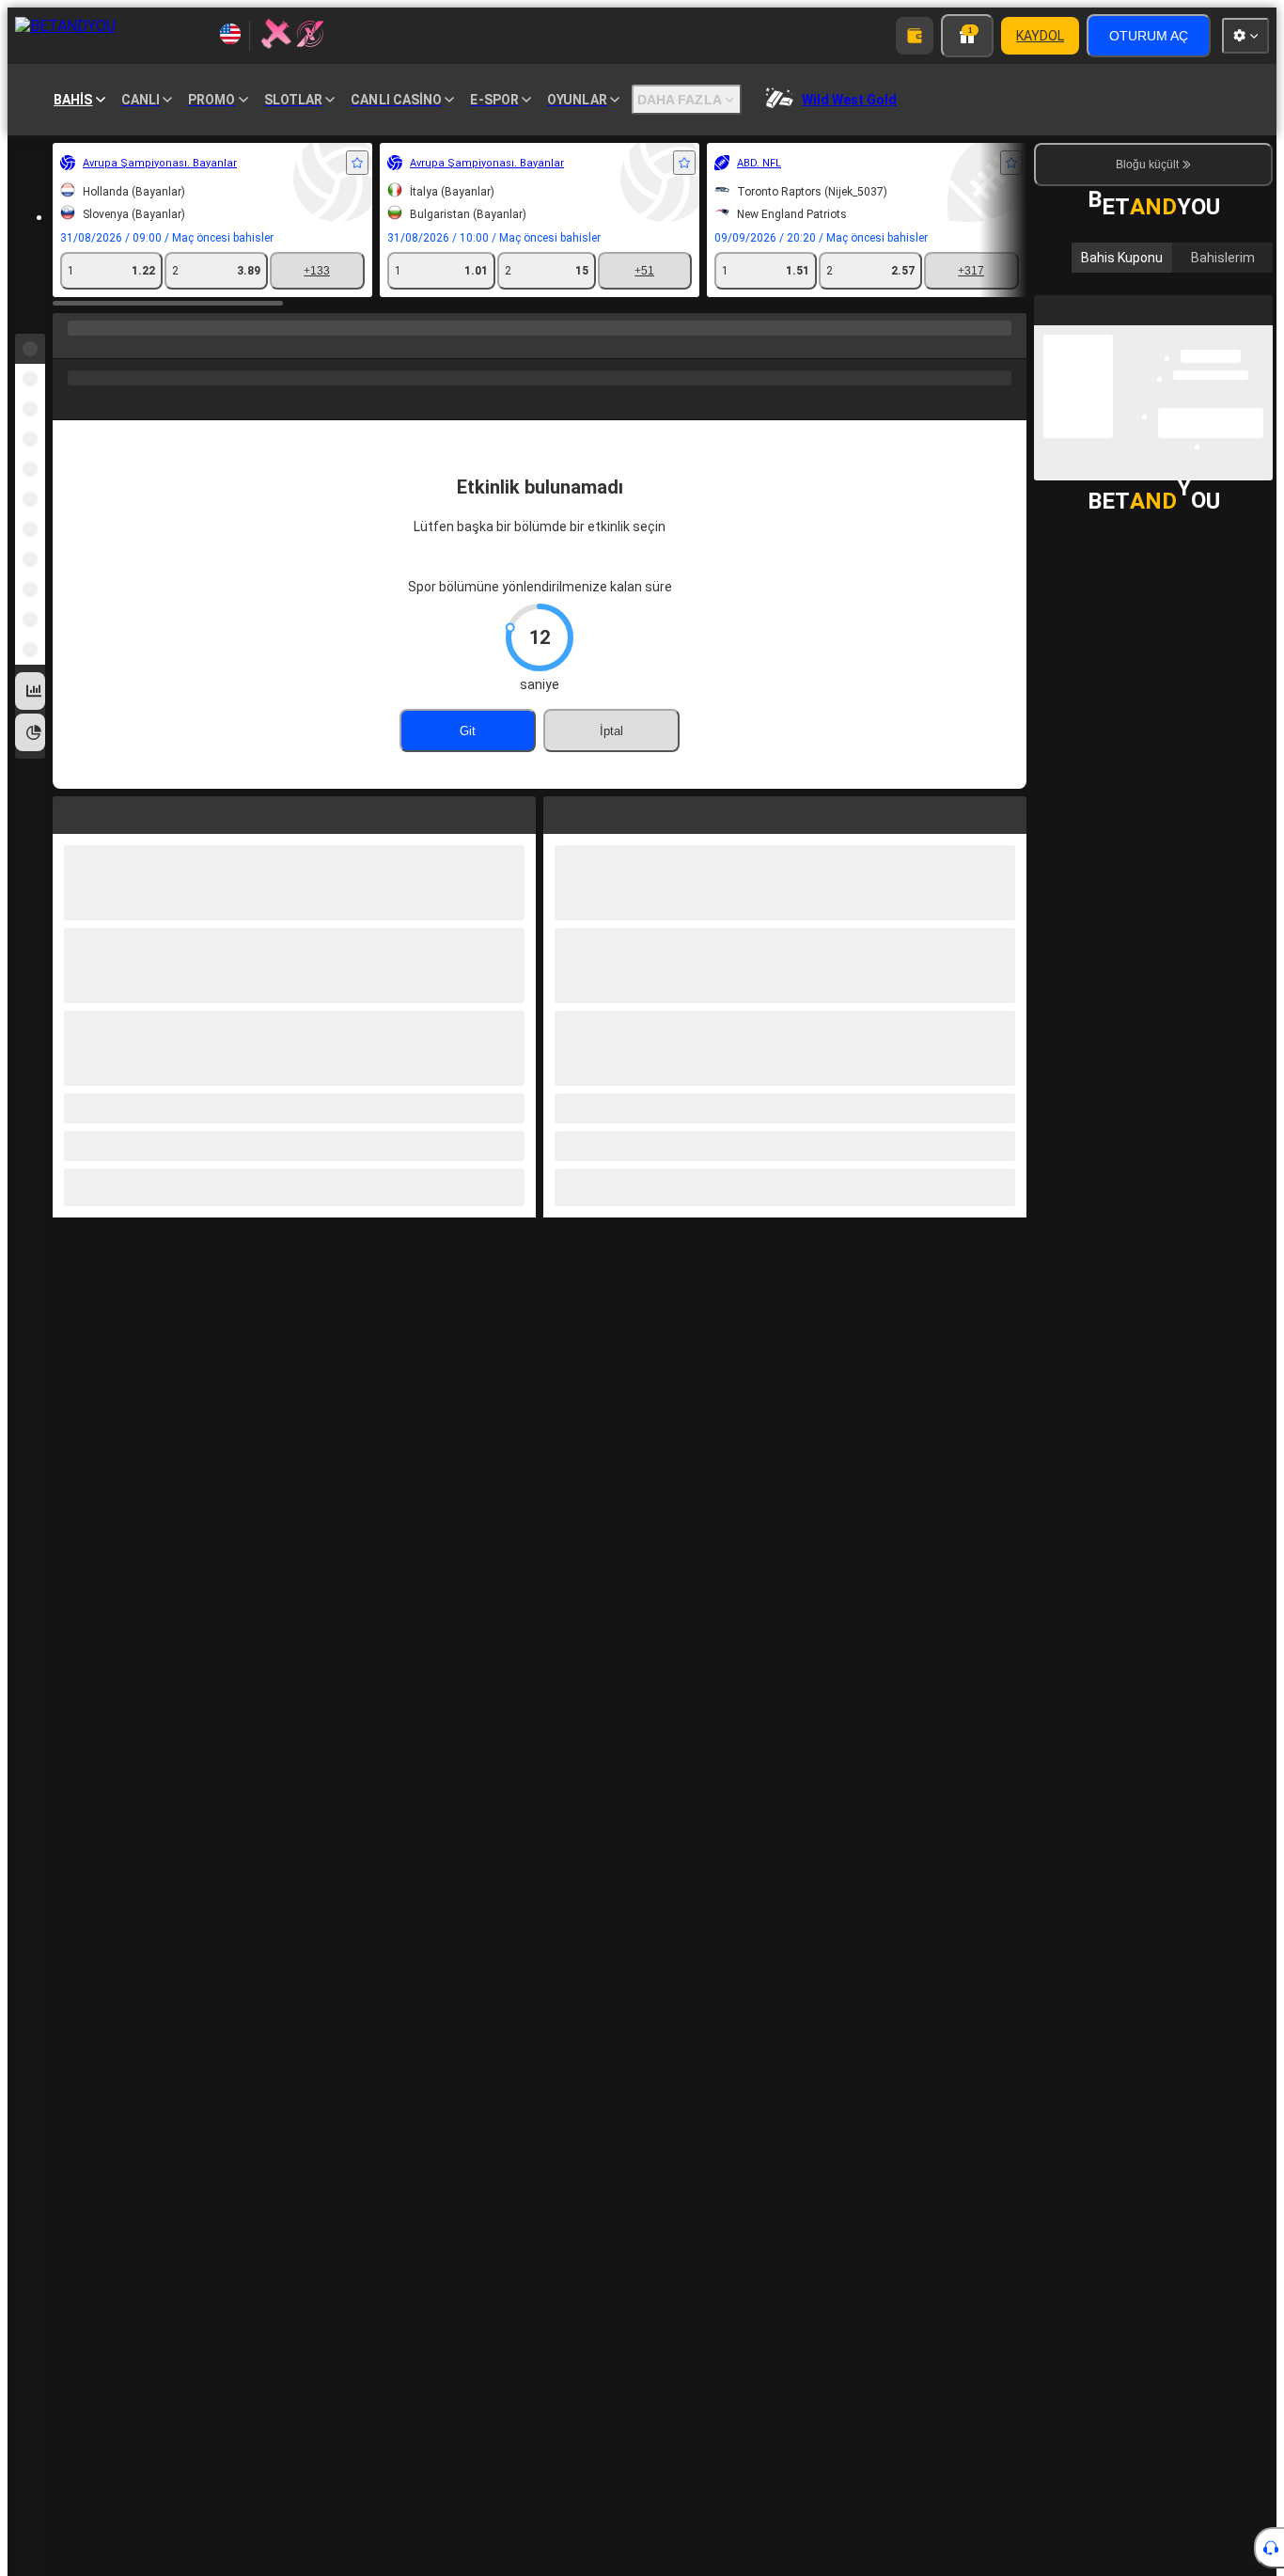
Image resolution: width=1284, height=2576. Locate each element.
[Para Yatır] (915, 36)
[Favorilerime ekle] (357, 163)
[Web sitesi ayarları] (1245, 36)
